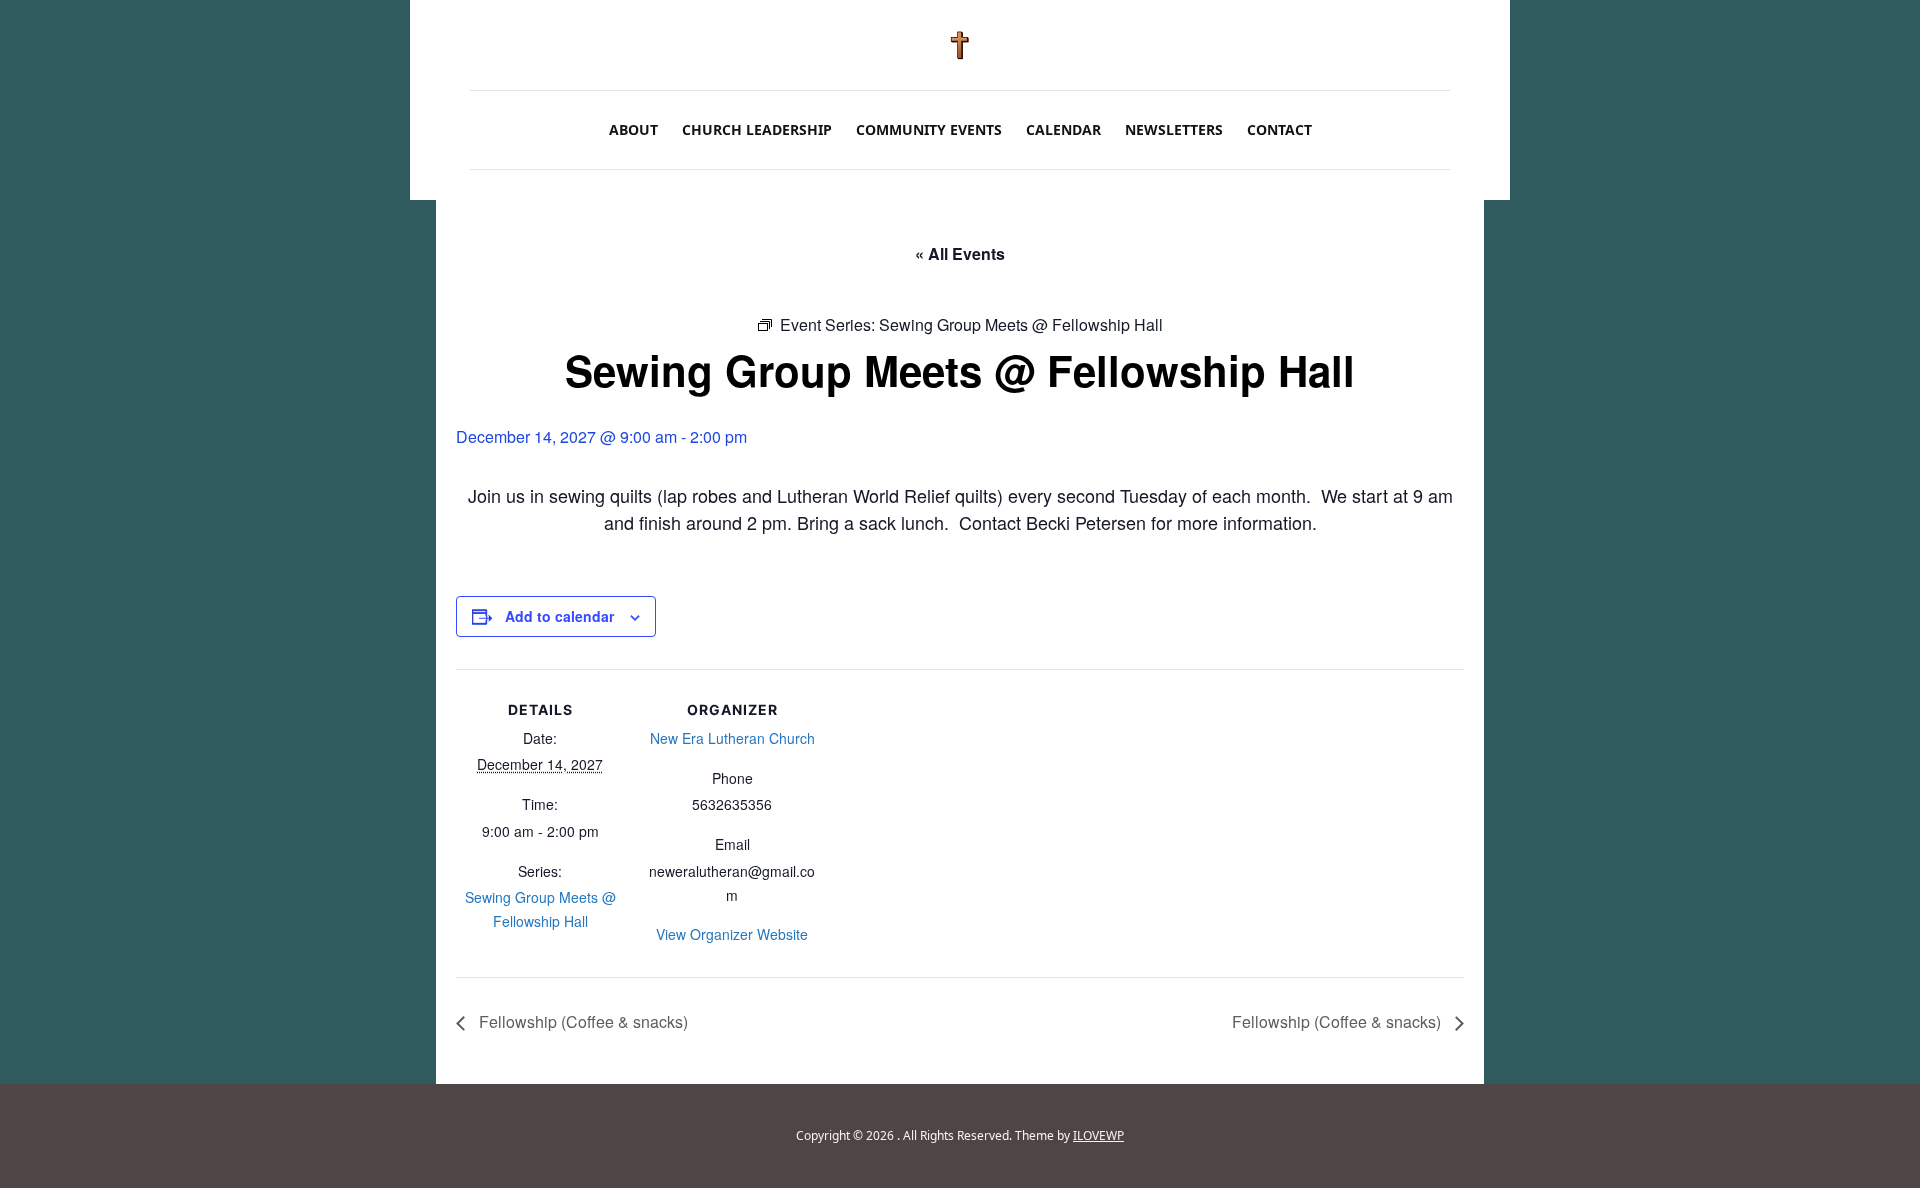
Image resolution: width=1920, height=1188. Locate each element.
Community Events (929, 129)
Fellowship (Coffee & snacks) (581, 1021)
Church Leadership (757, 129)
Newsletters (1174, 129)
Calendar (1063, 129)
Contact (1279, 129)
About (633, 129)
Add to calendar (559, 616)
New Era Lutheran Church (732, 738)
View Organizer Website (732, 934)
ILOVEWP (1098, 1135)
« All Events (960, 253)
